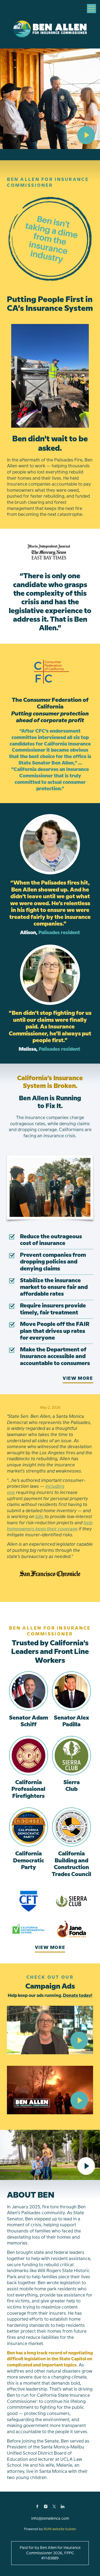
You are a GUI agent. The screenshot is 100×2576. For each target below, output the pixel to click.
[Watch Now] (86, 135)
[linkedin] (63, 2507)
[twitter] (54, 2507)
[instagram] (46, 2507)
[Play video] (79, 2040)
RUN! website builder (60, 2529)
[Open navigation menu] (91, 9)
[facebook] (37, 2507)
